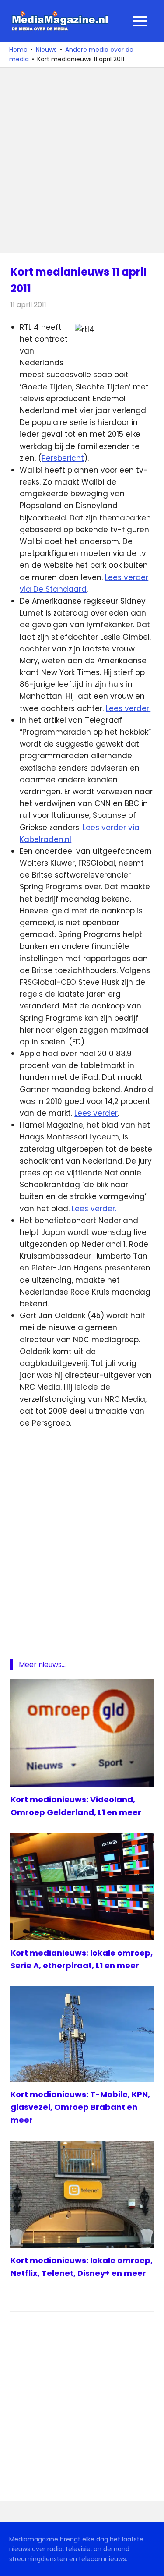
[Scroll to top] (151, 2563)
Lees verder (96, 1113)
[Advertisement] (82, 161)
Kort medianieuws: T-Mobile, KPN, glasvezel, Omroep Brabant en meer (80, 2107)
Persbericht (63, 458)
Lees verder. (128, 708)
